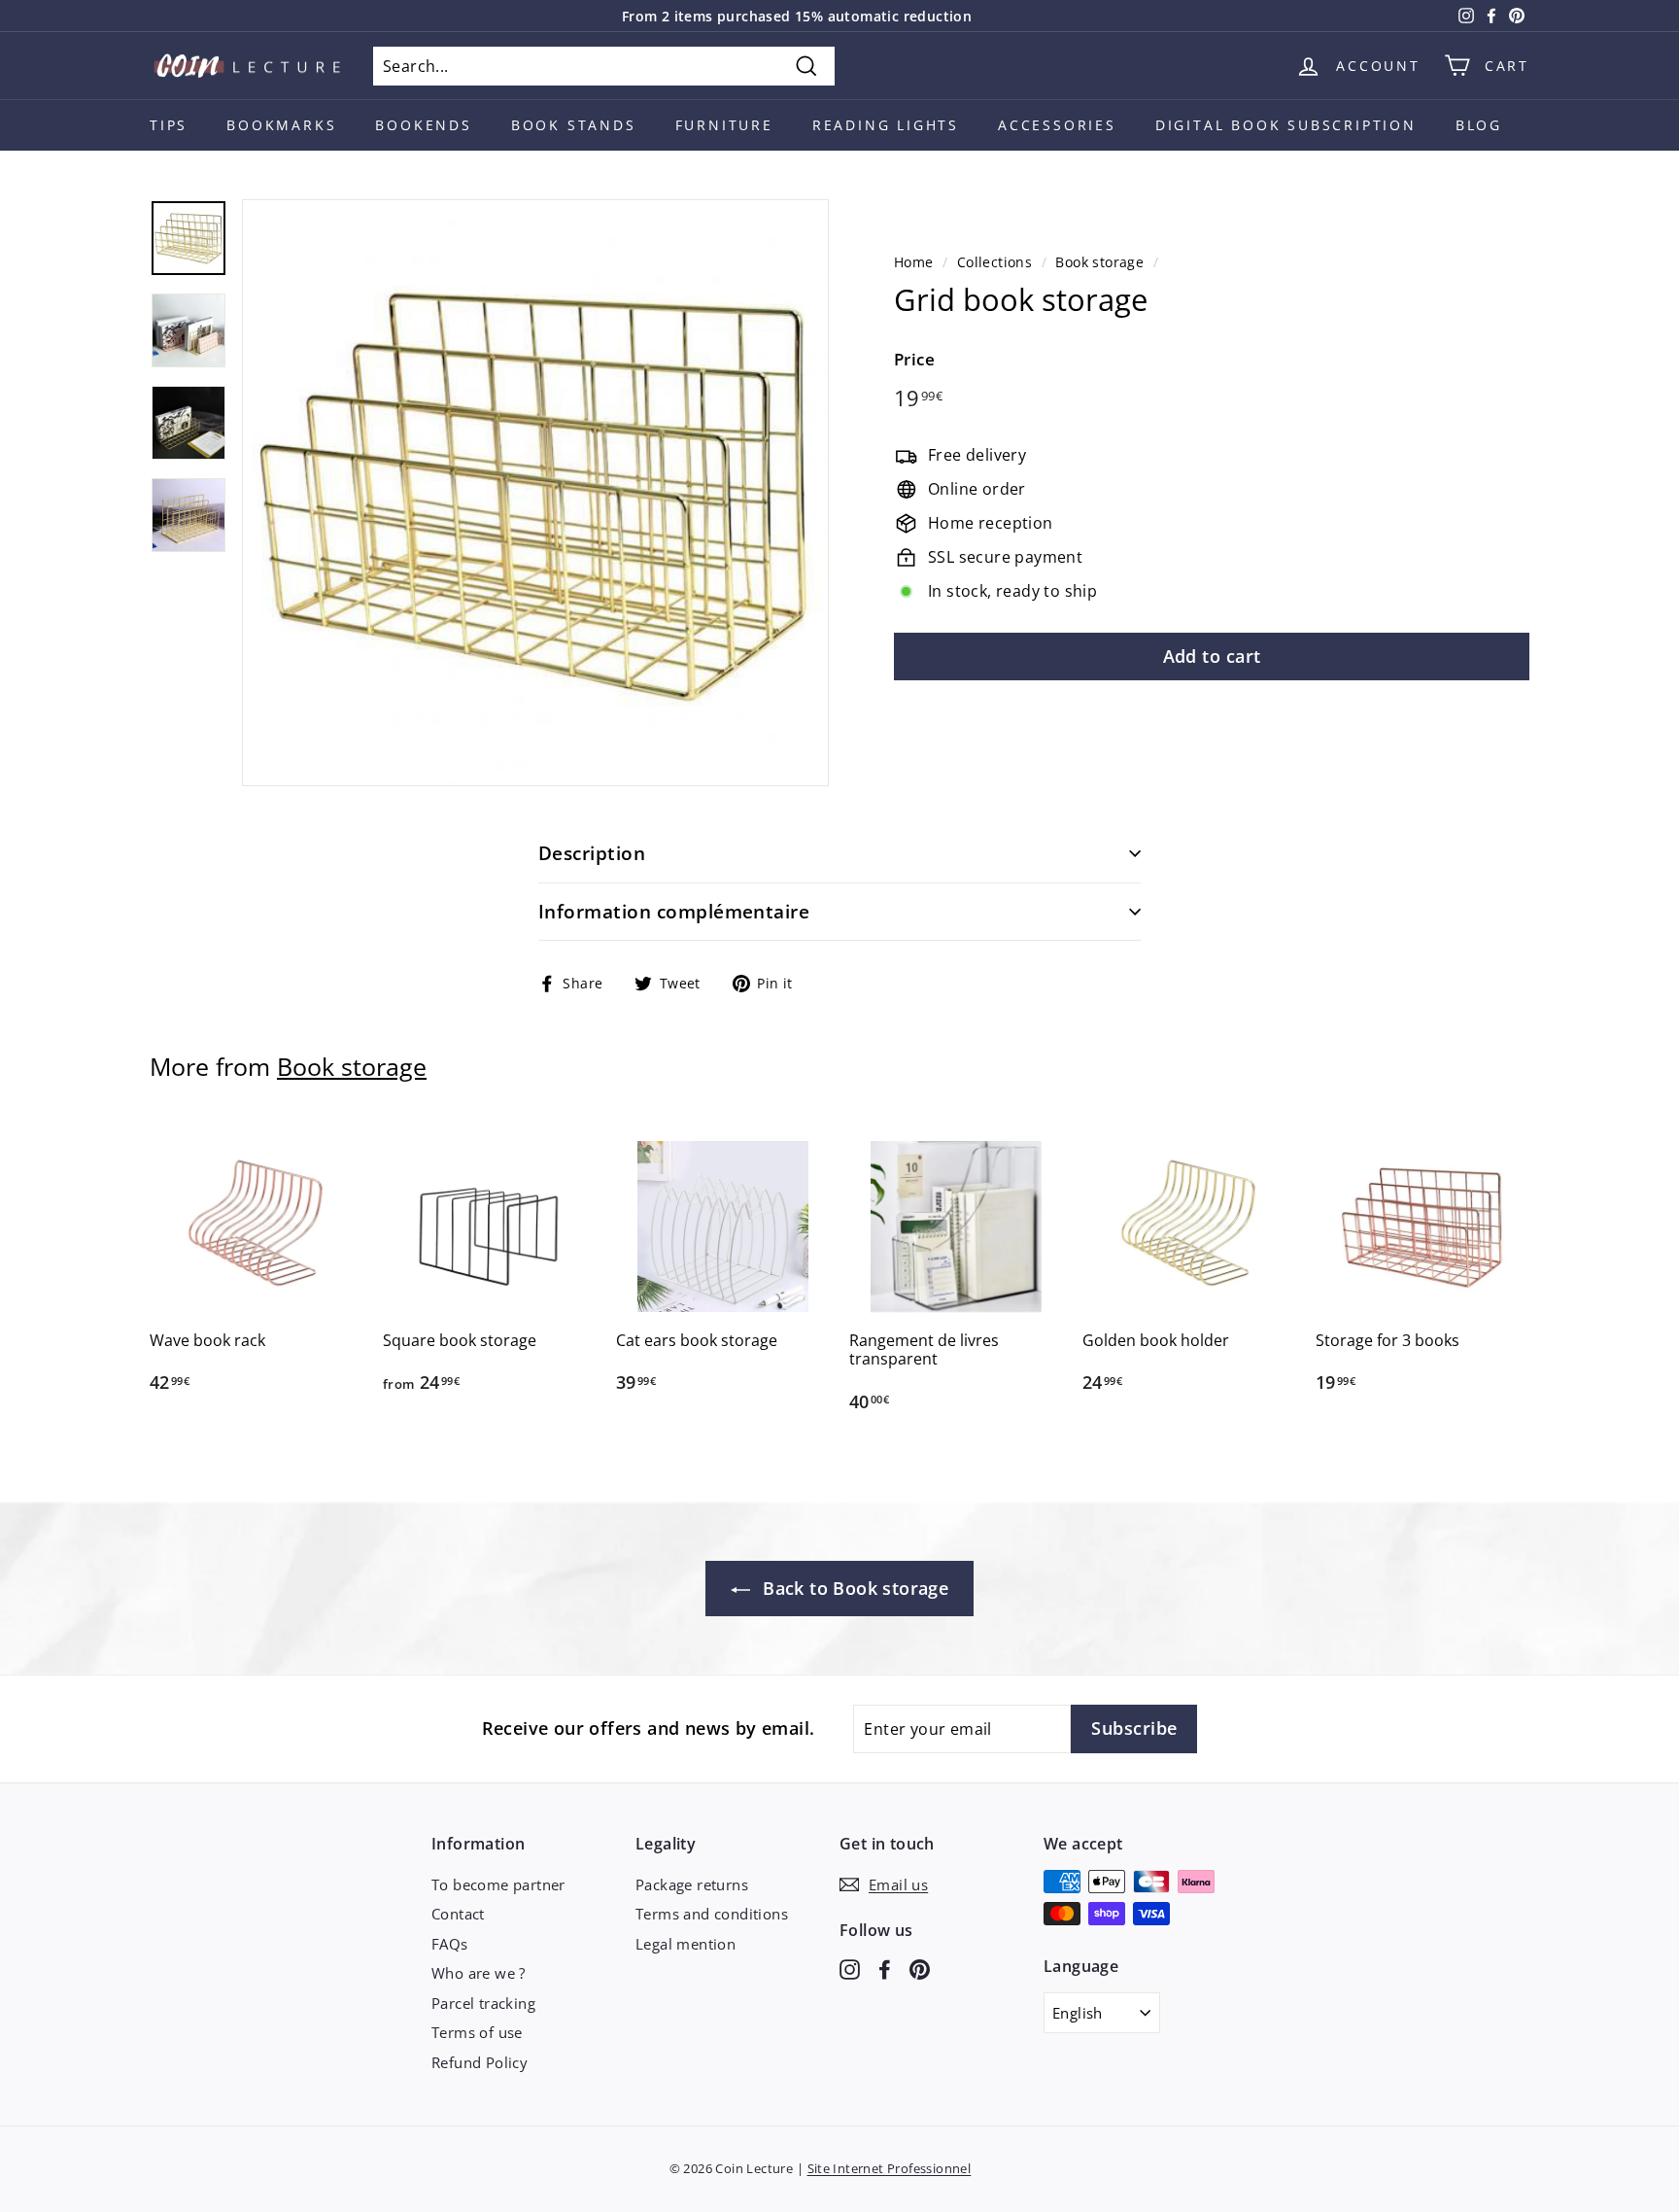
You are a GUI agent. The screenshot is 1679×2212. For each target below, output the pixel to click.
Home (914, 262)
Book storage (1099, 262)
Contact (458, 1914)
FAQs (450, 1944)
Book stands (574, 125)
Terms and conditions (712, 1914)
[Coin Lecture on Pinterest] (920, 1968)
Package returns (692, 1884)
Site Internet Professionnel (890, 2168)
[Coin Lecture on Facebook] (885, 1968)
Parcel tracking (483, 2003)
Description (592, 853)
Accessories (1057, 125)
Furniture (724, 125)
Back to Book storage (853, 1588)
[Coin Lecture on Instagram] (850, 1968)
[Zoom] (535, 493)
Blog (1479, 125)
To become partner (498, 1884)
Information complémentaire (674, 912)
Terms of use (477, 2032)
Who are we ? (479, 1973)
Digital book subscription (1286, 125)
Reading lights (886, 125)
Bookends (423, 125)
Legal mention (685, 1944)
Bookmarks (281, 125)
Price (914, 359)
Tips (169, 125)
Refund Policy (480, 2062)
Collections (994, 262)
